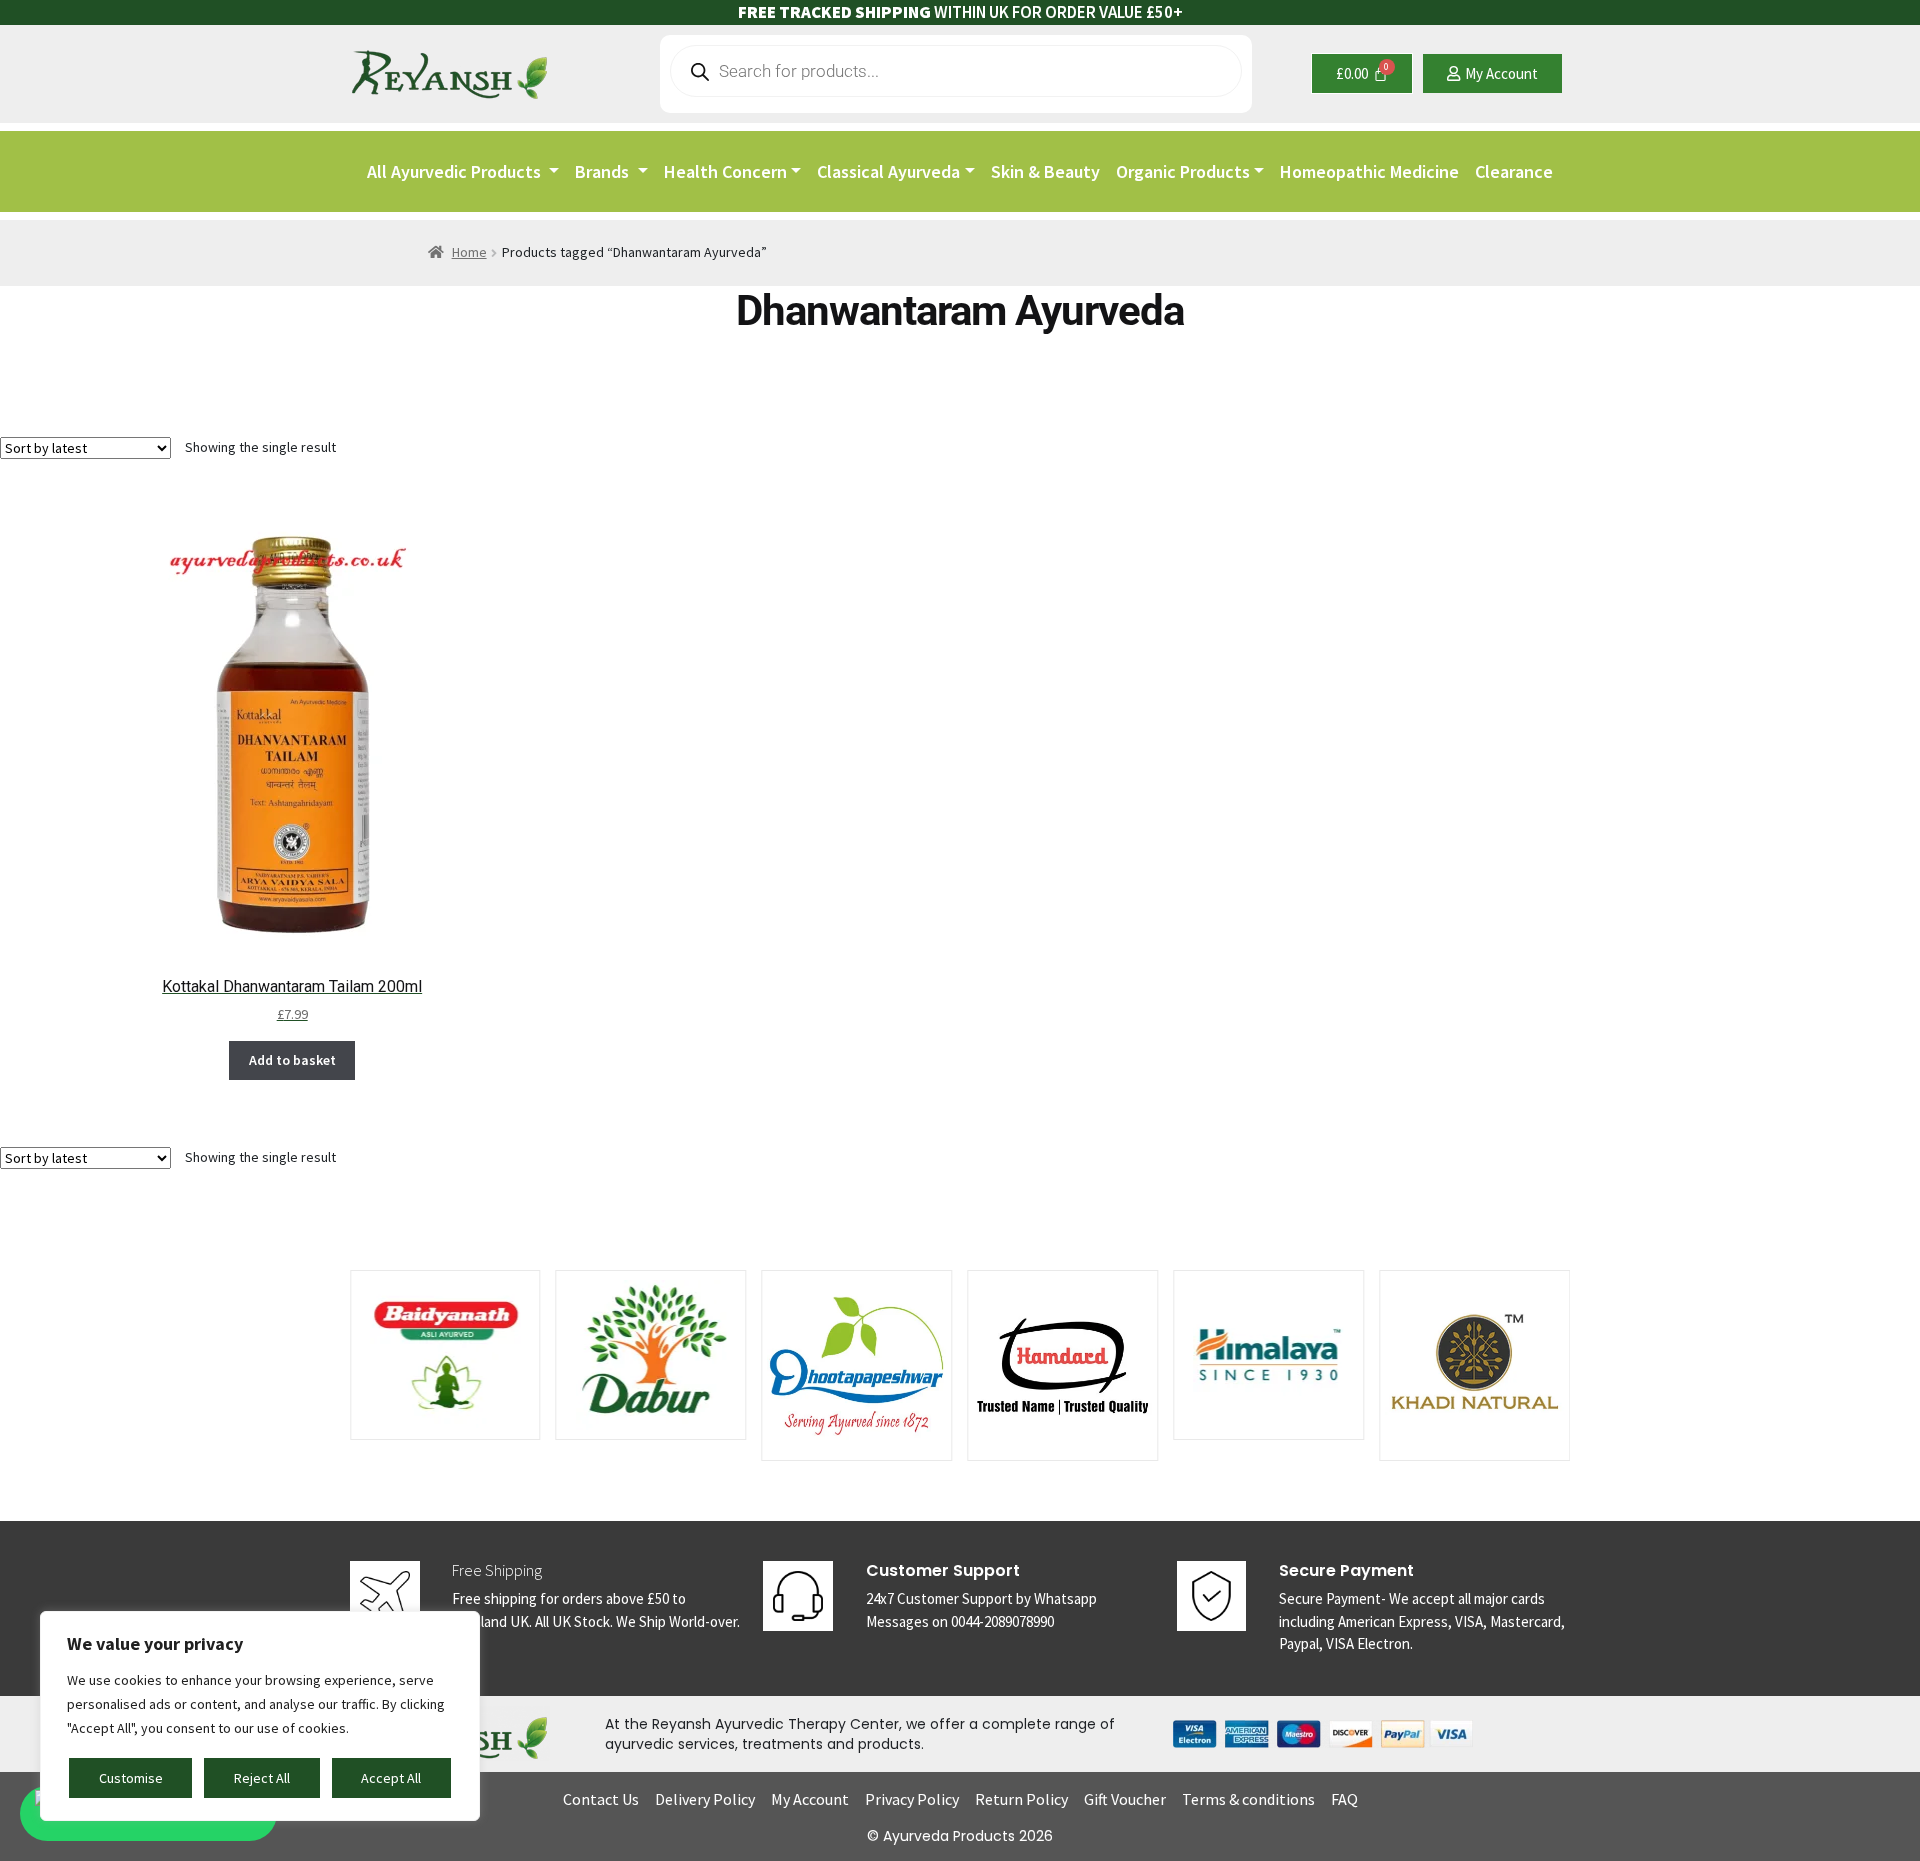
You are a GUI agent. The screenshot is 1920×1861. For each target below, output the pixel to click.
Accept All (391, 1778)
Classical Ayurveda (888, 171)
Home (469, 252)
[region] (260, 1716)
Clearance (1514, 171)
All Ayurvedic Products (456, 171)
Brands (604, 171)
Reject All (262, 1778)
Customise (131, 1778)
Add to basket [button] (292, 1060)
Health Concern (725, 171)
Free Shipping (497, 1570)
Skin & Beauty (1045, 171)
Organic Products (1183, 171)
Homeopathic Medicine (1369, 171)
